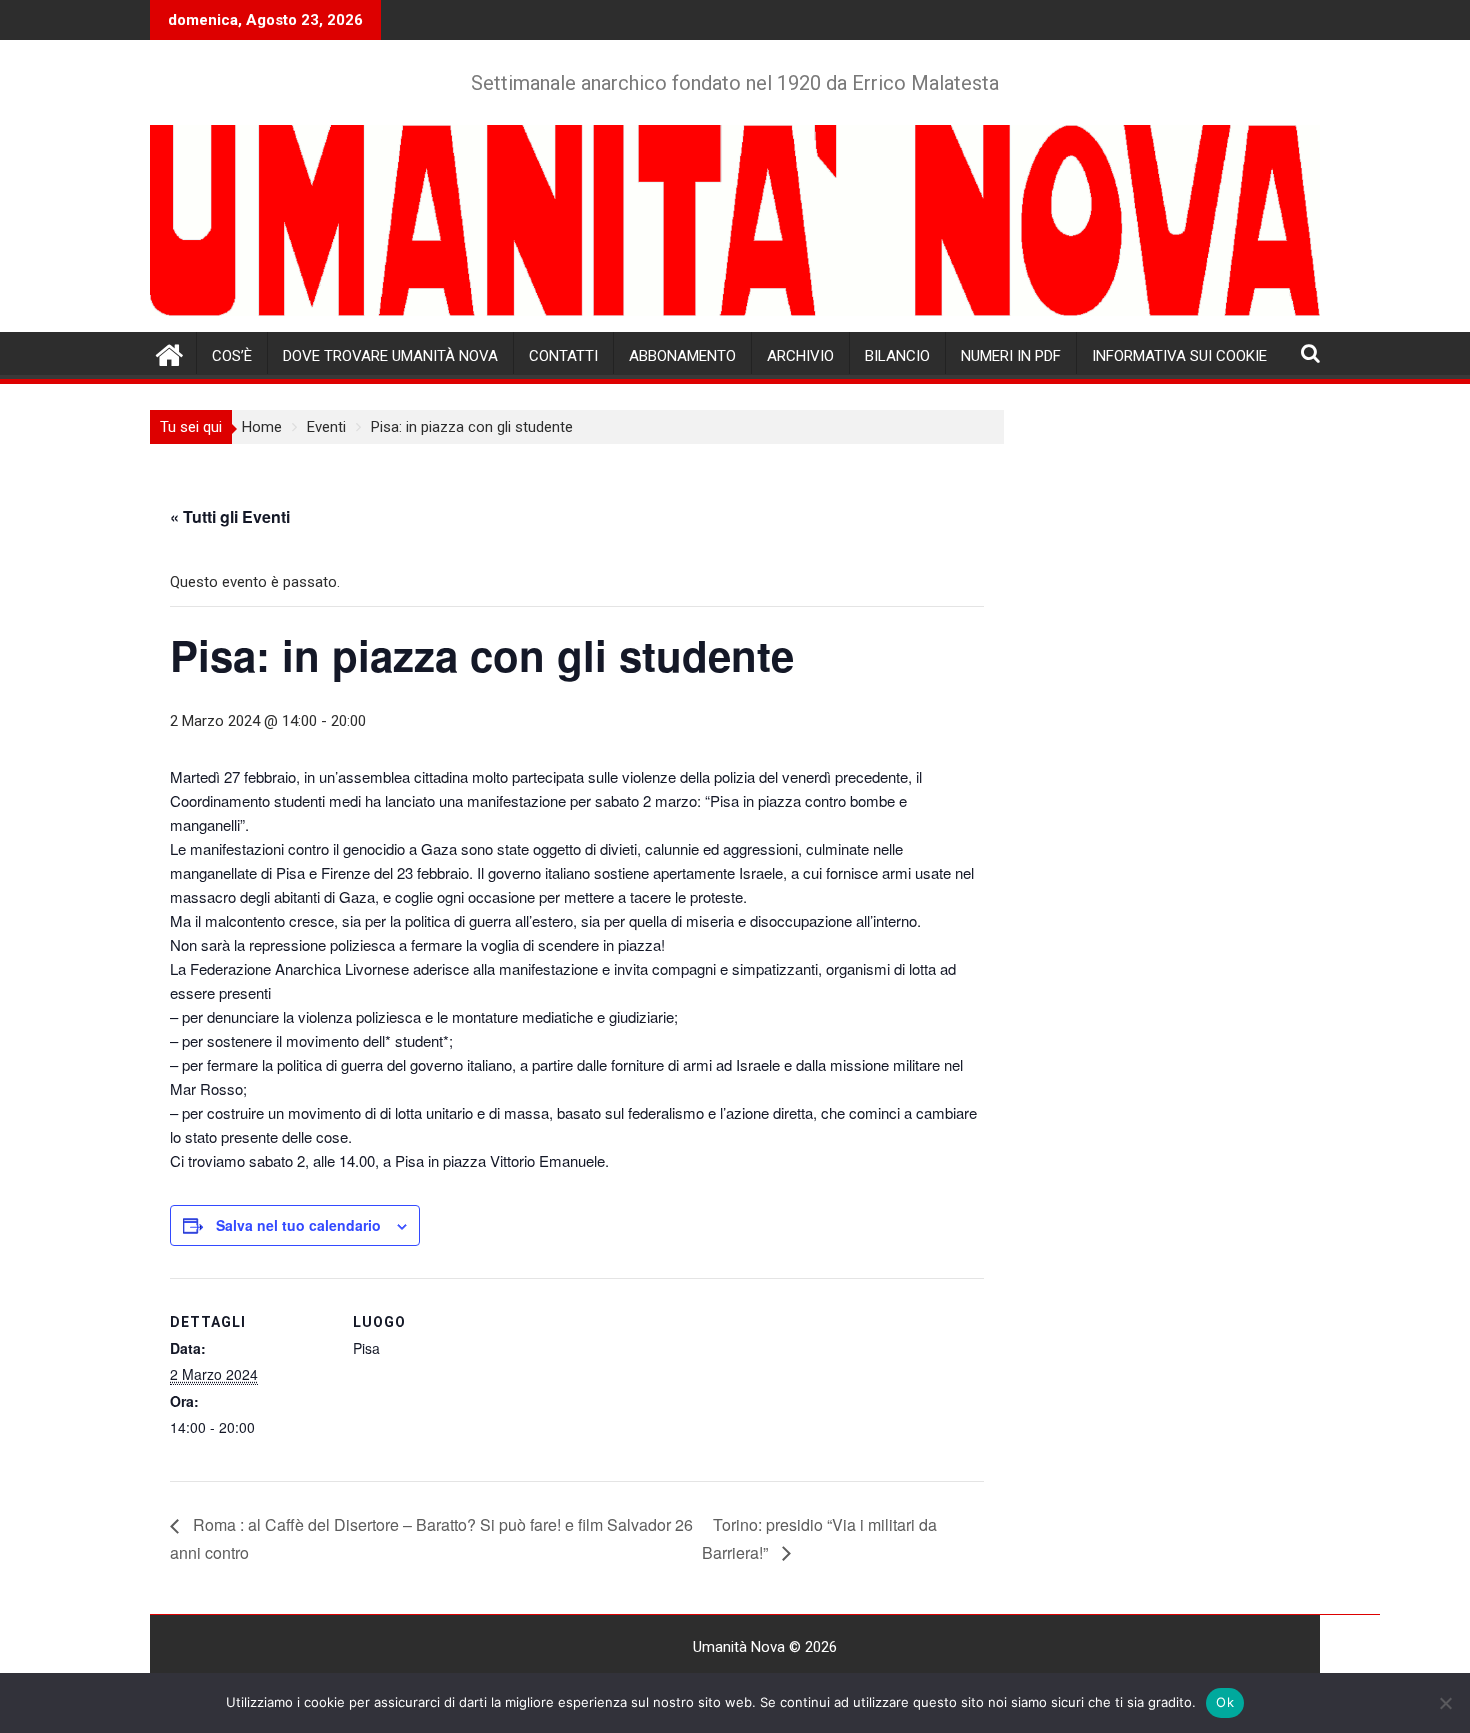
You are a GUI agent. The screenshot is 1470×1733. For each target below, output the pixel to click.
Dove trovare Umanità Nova (390, 356)
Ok (1225, 1702)
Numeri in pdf (1011, 356)
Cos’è (232, 356)
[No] (1445, 1703)
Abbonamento (682, 356)
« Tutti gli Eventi (230, 516)
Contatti (563, 356)
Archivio (800, 356)
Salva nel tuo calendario (298, 1225)
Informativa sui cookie (1179, 356)
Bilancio (897, 356)
